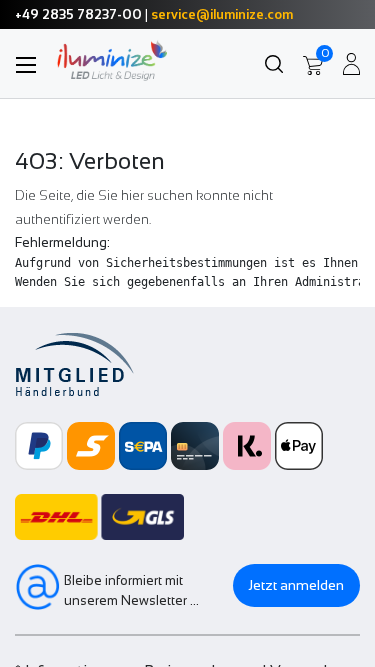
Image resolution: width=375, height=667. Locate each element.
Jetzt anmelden (296, 585)
